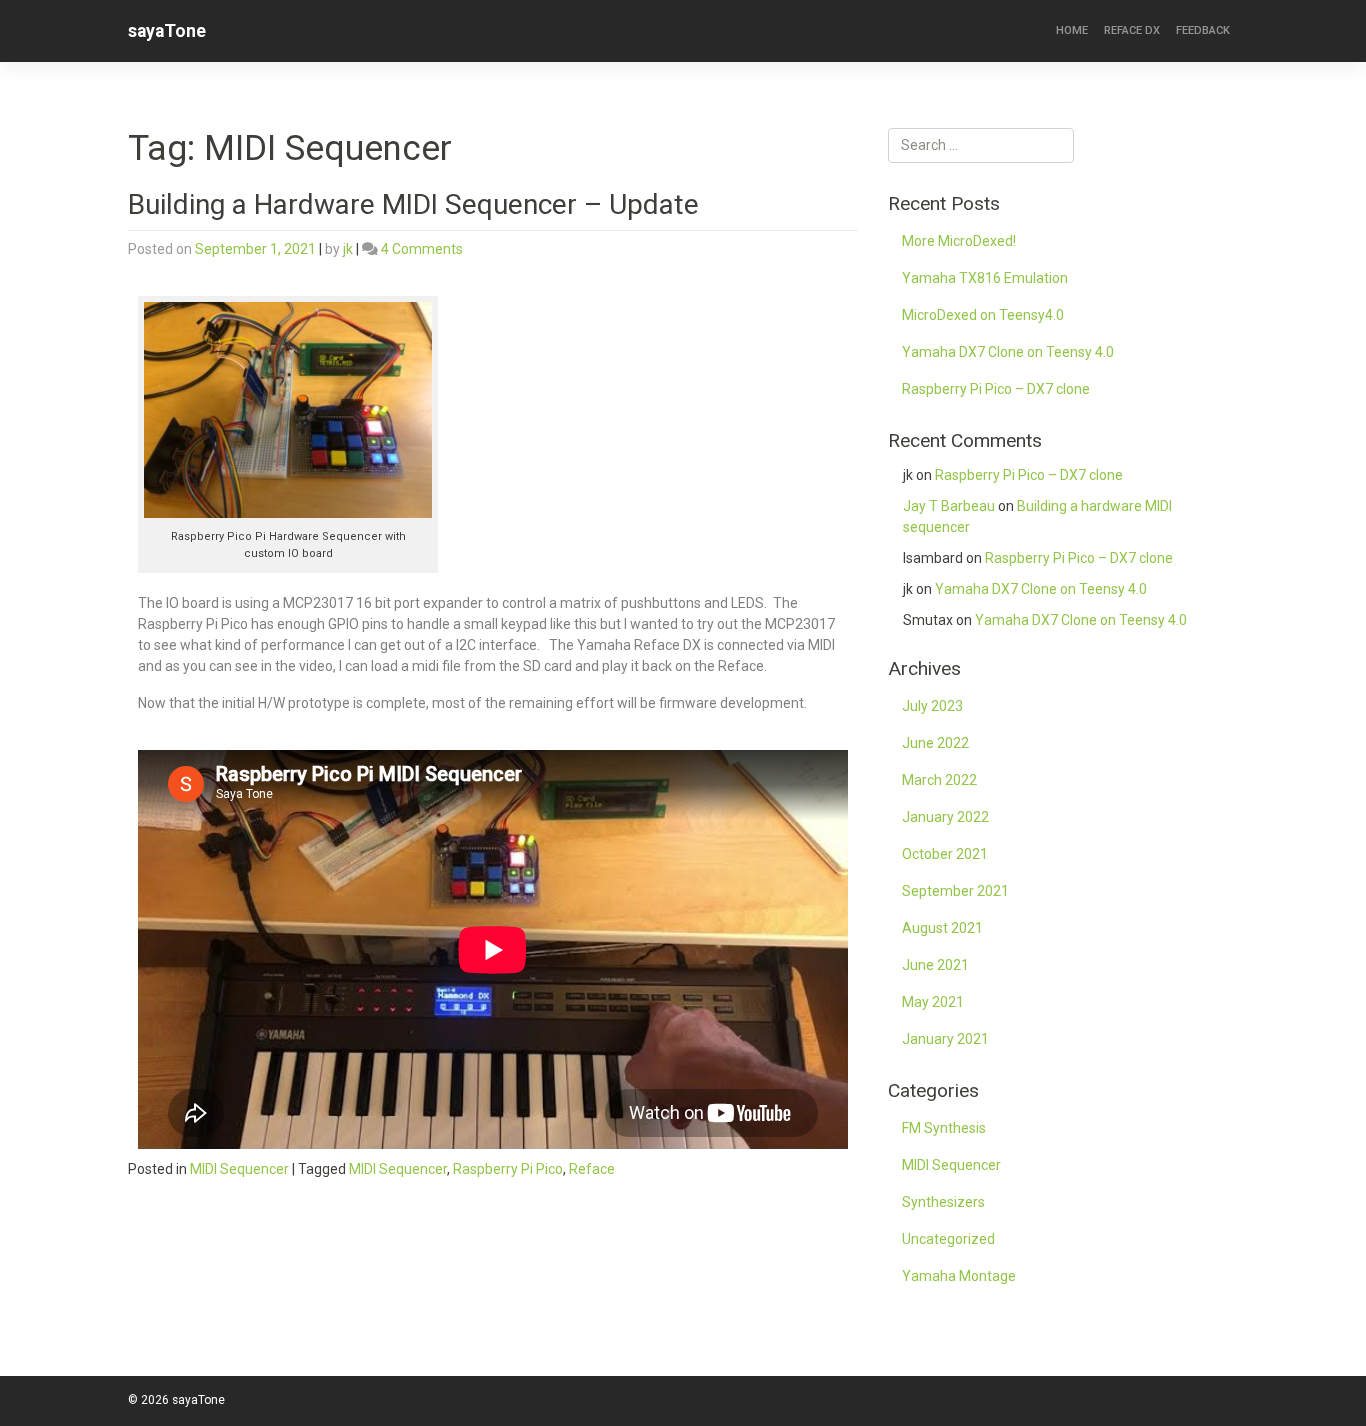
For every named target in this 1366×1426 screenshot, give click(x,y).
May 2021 (933, 1002)
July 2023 (932, 706)
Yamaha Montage (959, 1276)
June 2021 (935, 965)
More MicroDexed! (959, 241)
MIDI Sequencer (239, 1169)
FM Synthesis (944, 1128)
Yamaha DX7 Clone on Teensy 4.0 (1008, 352)
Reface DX (1132, 30)
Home (1072, 30)
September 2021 (955, 891)
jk (348, 249)
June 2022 (935, 743)
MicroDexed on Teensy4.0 (983, 315)
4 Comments (422, 249)
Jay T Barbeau (949, 506)
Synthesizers (943, 1202)
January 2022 (945, 817)
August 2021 (942, 928)
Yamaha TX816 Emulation (985, 278)
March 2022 (939, 780)
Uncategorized (948, 1239)
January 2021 (945, 1039)
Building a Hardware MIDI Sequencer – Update (413, 204)
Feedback (1203, 30)
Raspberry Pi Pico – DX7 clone (996, 389)
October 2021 (945, 854)
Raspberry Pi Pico (508, 1169)
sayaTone (167, 31)
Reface (592, 1169)
